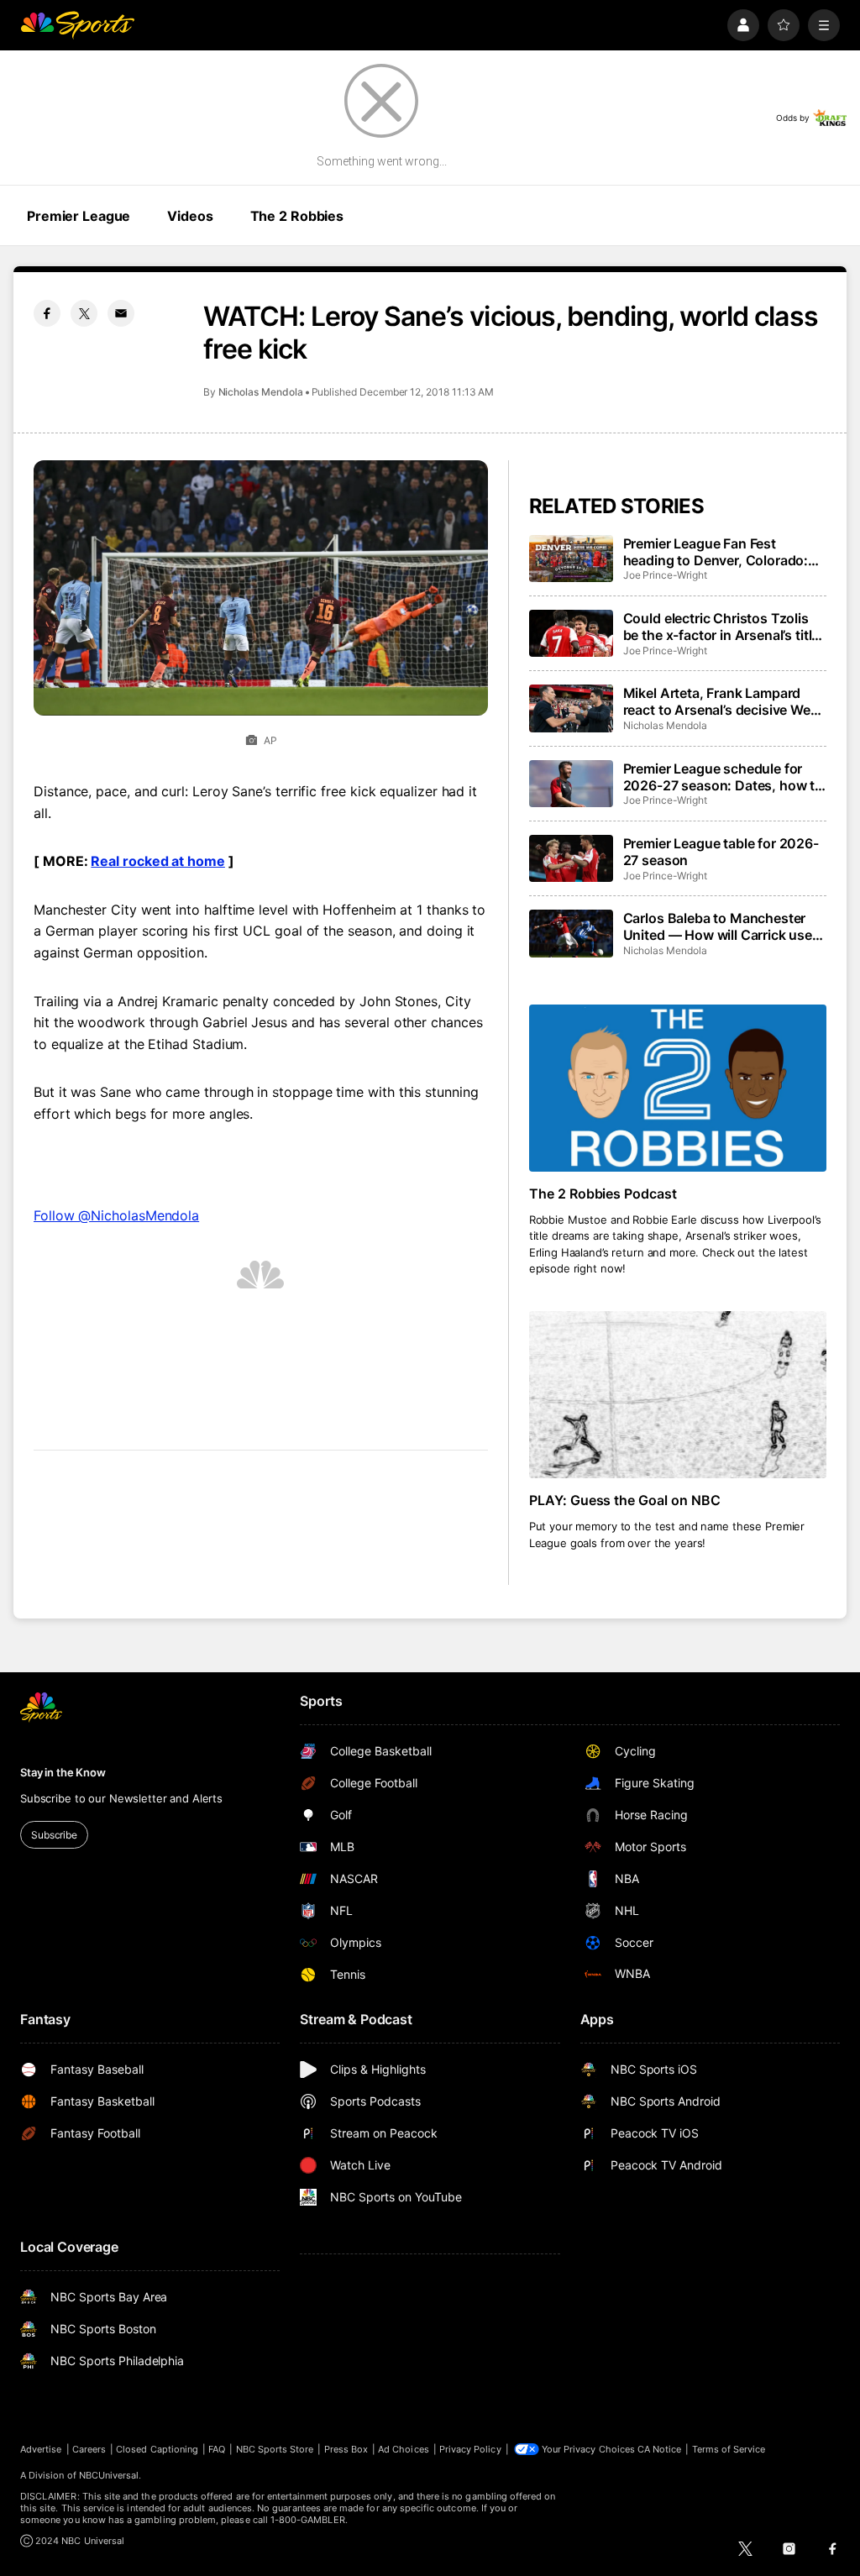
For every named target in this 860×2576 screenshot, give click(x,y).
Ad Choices (404, 2449)
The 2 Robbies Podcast (603, 1194)
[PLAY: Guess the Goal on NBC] (678, 1395)
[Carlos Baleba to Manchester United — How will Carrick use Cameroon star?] (571, 933)
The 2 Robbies (297, 216)
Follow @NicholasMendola (116, 1215)
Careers (89, 2449)
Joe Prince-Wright (665, 575)
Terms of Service (729, 2449)
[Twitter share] (84, 313)
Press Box (346, 2449)
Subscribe (54, 1835)
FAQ (217, 2449)
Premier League (79, 216)
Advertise (41, 2449)
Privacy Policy (470, 2449)
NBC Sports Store (275, 2449)
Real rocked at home (157, 861)
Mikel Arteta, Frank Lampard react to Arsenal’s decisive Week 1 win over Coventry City (724, 701)
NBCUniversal (109, 2475)
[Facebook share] (47, 313)
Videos (190, 216)
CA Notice (660, 2449)
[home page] (77, 25)
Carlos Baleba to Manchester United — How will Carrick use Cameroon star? (718, 926)
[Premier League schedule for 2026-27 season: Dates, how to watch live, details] (571, 784)
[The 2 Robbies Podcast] (678, 1088)
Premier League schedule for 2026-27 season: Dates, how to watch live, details (723, 777)
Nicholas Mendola (261, 392)
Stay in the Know (63, 1772)
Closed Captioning (157, 2449)
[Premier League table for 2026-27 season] (571, 858)
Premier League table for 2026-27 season (721, 852)
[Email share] (121, 313)
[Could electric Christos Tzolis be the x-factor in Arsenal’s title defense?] (571, 633)
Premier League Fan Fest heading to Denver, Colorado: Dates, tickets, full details (716, 552)
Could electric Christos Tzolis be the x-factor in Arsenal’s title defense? (721, 627)
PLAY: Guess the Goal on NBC (625, 1500)
